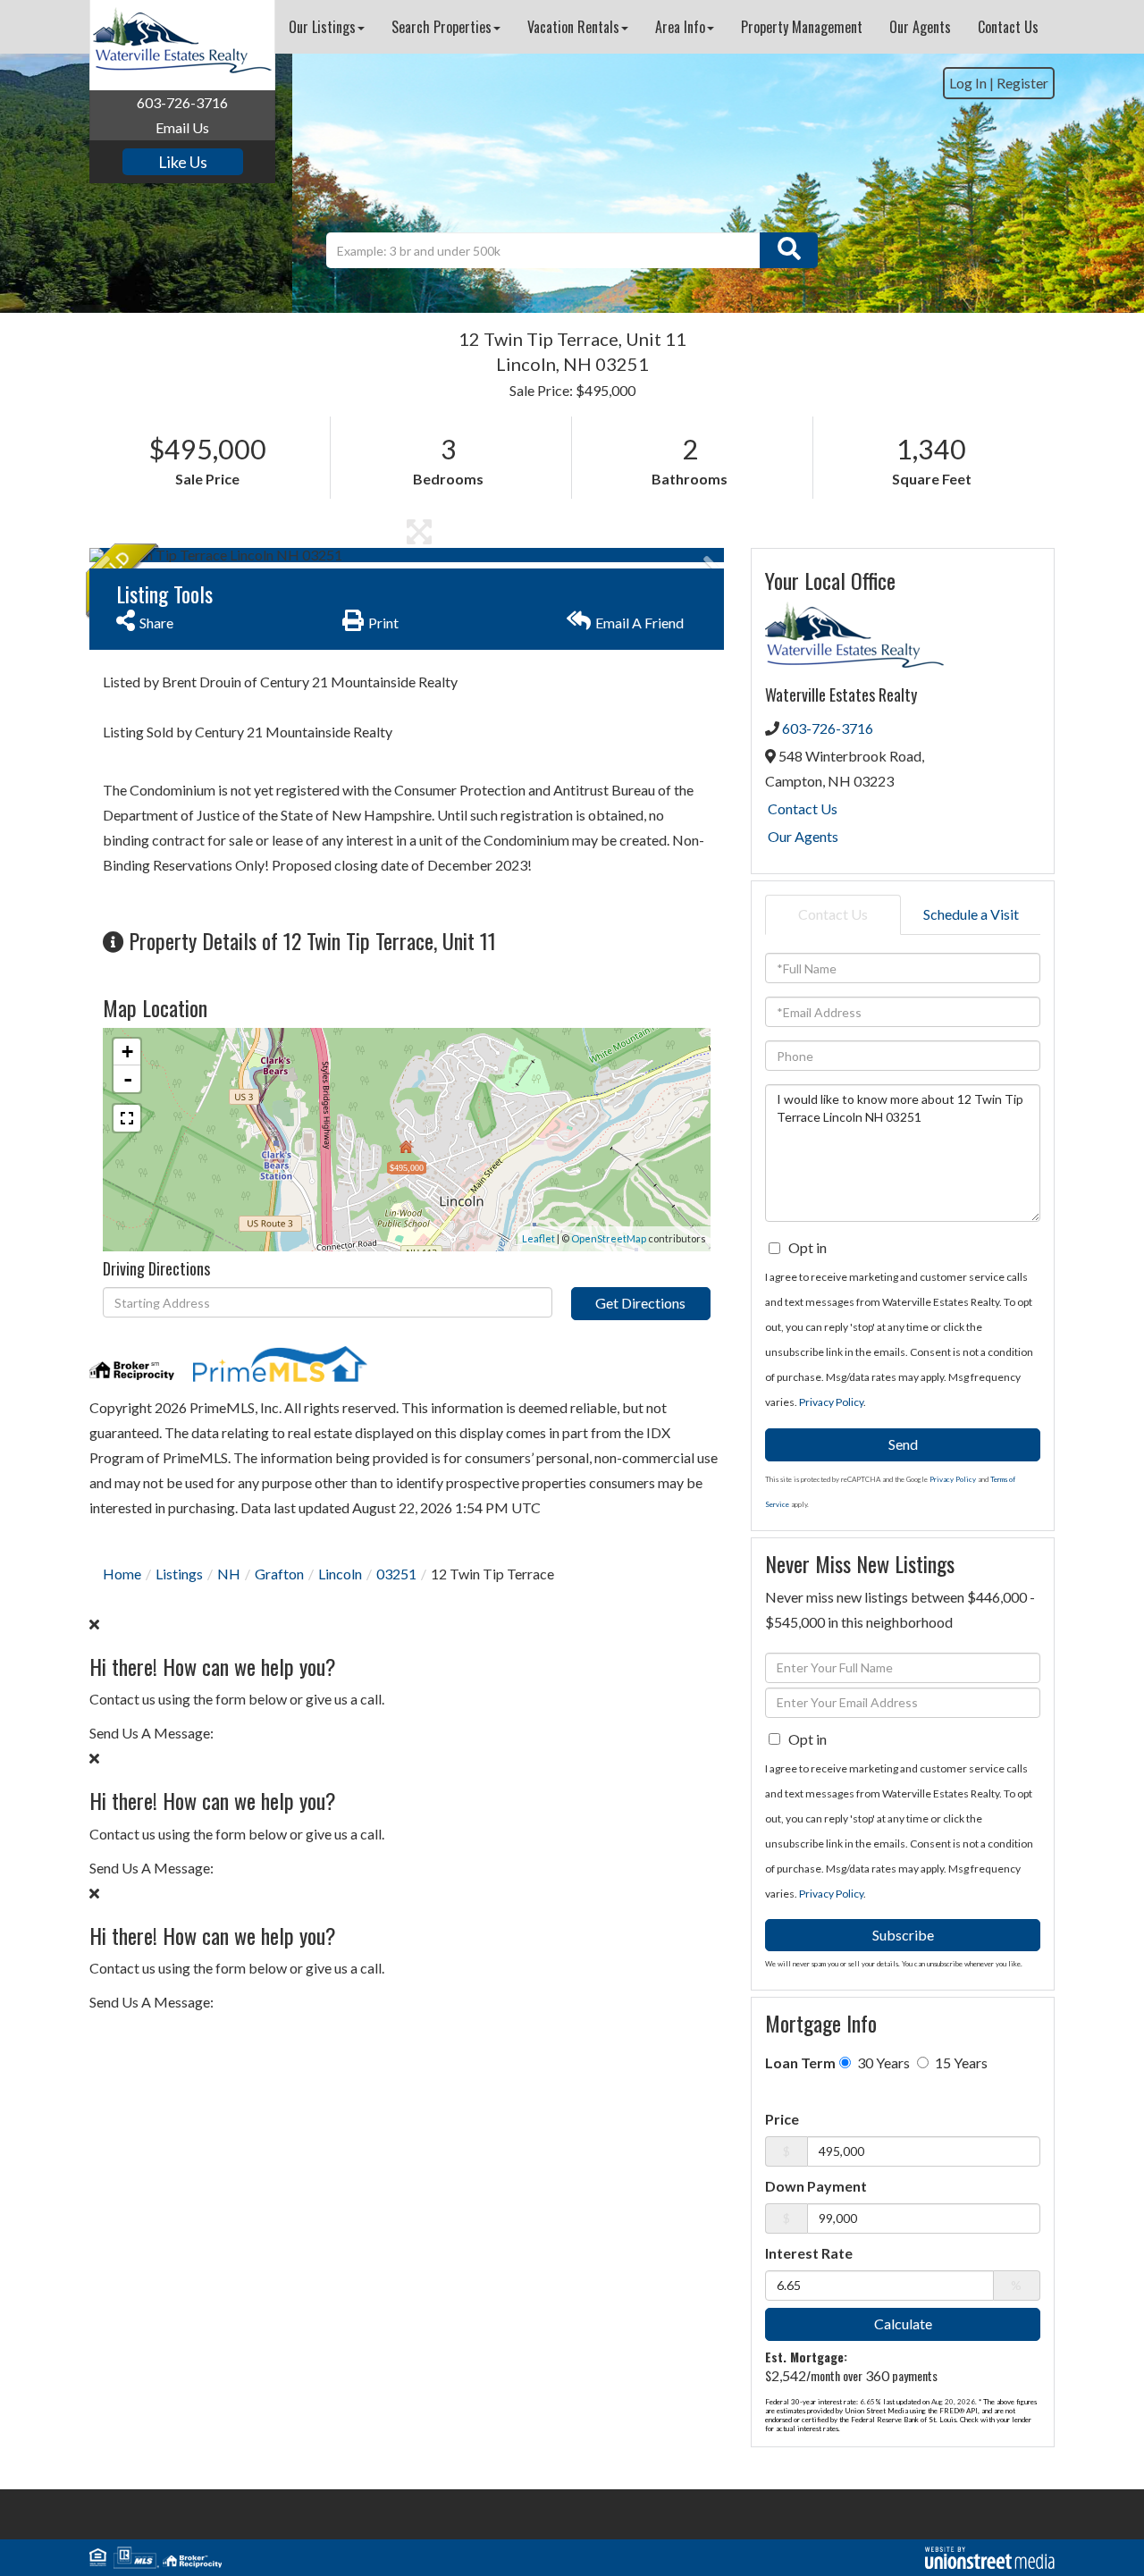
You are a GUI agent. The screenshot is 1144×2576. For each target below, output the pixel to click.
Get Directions (640, 1303)
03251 (396, 1574)
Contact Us (803, 808)
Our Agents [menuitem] (920, 27)
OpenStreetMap (609, 1238)
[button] (789, 250)
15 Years (960, 2062)
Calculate (903, 2323)
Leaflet (538, 1238)
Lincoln (340, 1574)
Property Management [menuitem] (802, 27)
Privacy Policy (831, 1402)
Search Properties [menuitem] (442, 27)
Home (122, 1574)
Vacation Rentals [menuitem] (573, 27)
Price (782, 2119)
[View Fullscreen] (127, 1118)
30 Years (882, 2062)
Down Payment (816, 2186)
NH (229, 1574)
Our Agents (803, 836)
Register (1022, 83)
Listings (179, 1574)
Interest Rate (809, 2253)
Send (903, 1444)
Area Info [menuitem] (680, 27)
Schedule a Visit (971, 914)
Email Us (182, 127)
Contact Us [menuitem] (1008, 27)
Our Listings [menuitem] (322, 27)
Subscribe (903, 1935)
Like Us (183, 162)
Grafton (279, 1574)
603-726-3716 (182, 102)
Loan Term (800, 2062)
